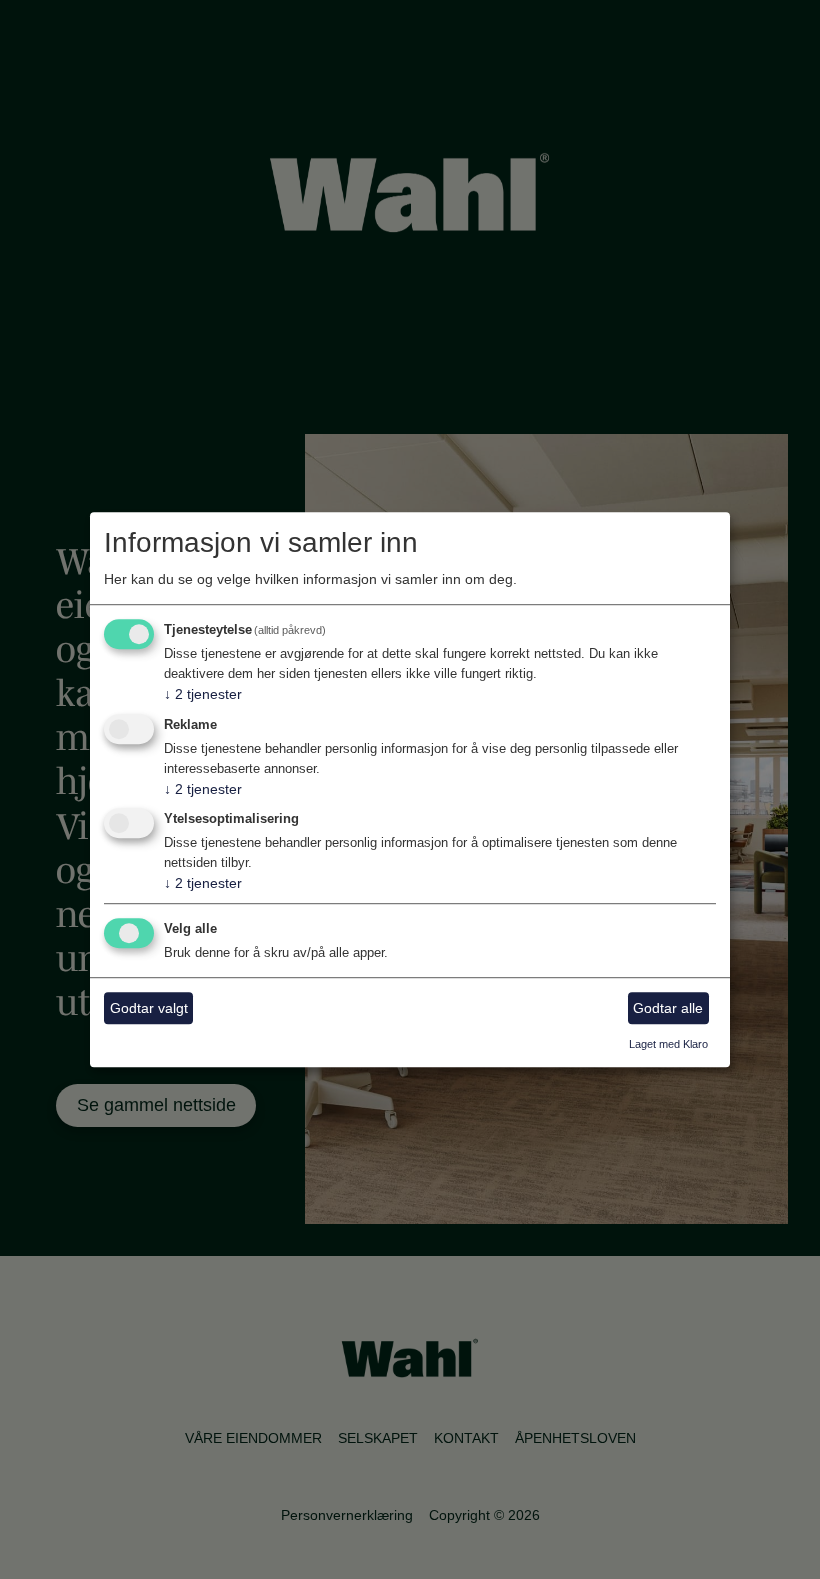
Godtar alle (668, 1008)
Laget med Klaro (668, 1045)
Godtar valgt (149, 1008)
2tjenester (203, 694)
